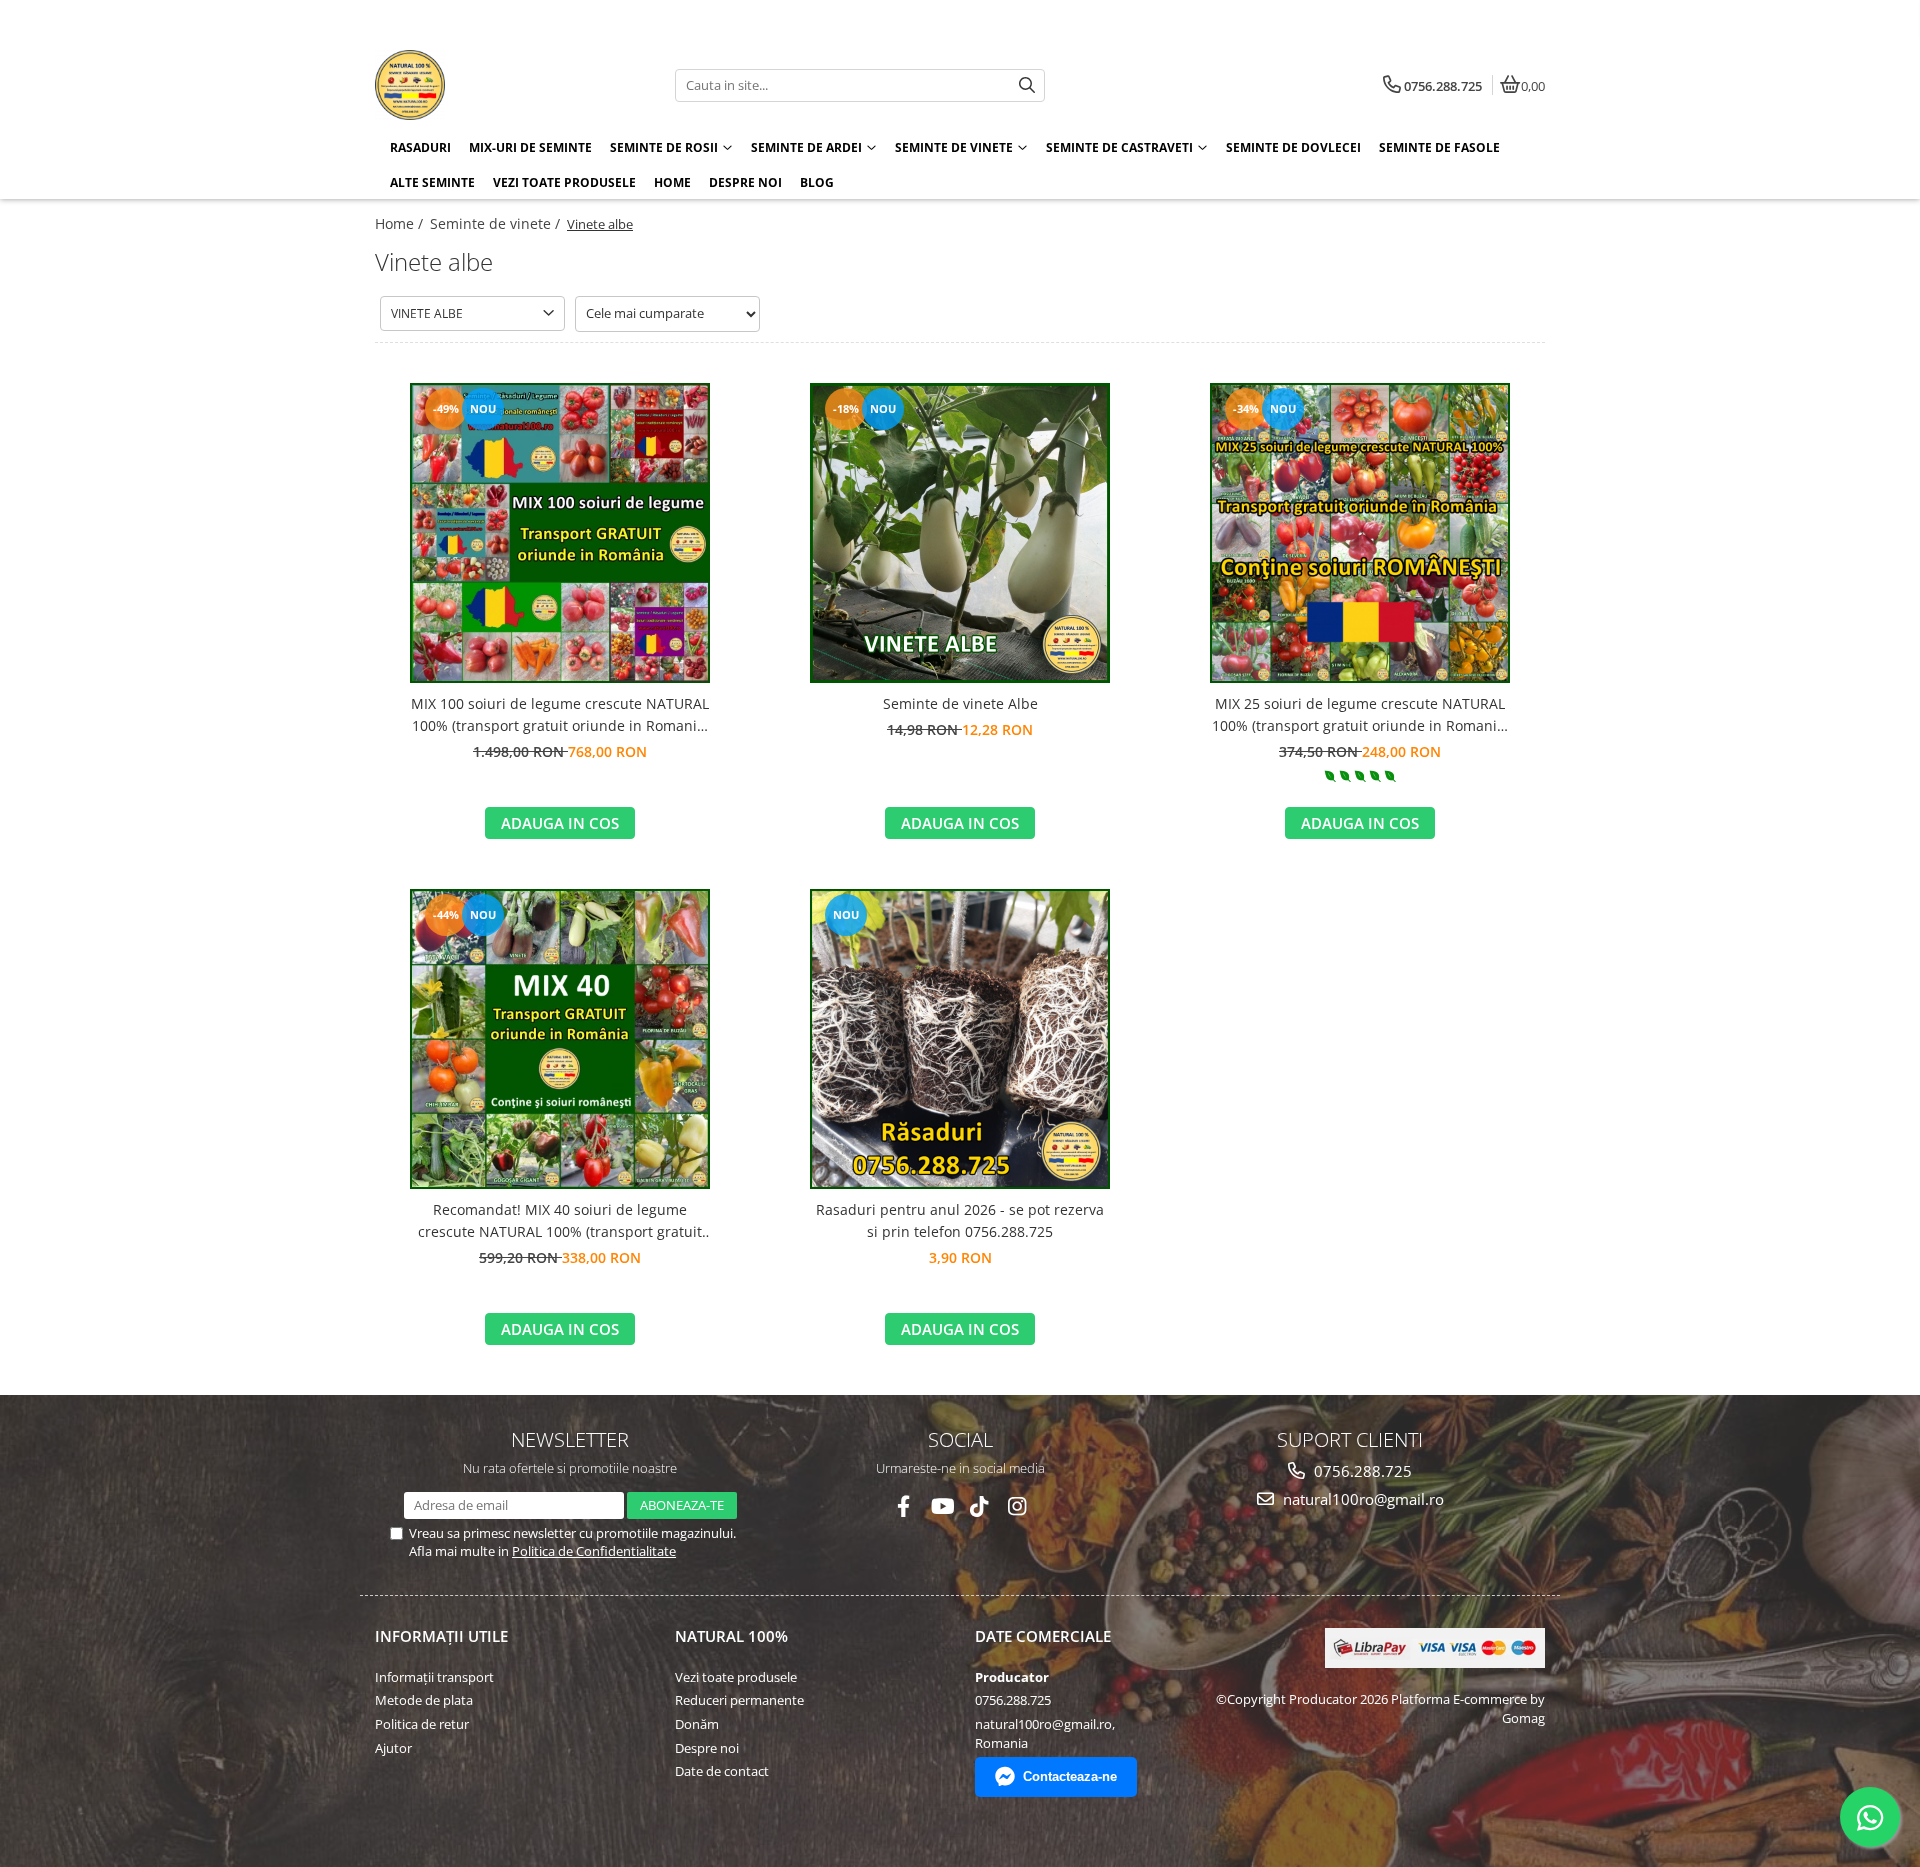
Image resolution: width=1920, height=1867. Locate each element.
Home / (401, 223)
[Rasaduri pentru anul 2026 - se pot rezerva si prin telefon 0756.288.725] (960, 1039)
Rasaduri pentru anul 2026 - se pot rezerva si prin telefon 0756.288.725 (960, 1220)
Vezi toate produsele (736, 1677)
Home (672, 182)
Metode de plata (424, 1700)
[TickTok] (979, 1506)
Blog (817, 182)
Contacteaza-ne (1070, 1776)
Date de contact (722, 1771)
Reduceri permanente (739, 1700)
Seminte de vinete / (497, 223)
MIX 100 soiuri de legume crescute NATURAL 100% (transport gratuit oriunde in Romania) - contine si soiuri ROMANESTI (560, 716)
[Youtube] (941, 1506)
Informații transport (434, 1677)
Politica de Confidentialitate (594, 1551)
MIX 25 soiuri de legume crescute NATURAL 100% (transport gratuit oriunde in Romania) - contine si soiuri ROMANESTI (1360, 716)
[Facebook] (903, 1506)
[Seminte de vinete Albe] (960, 533)
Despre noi (745, 182)
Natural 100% (731, 1636)
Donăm (697, 1724)
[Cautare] (1027, 85)
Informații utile (441, 1636)
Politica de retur (422, 1724)
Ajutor (393, 1748)
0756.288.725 (1361, 1471)
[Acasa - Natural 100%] (500, 85)
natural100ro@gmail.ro (1361, 1499)
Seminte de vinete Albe (960, 703)
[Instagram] (1017, 1506)
